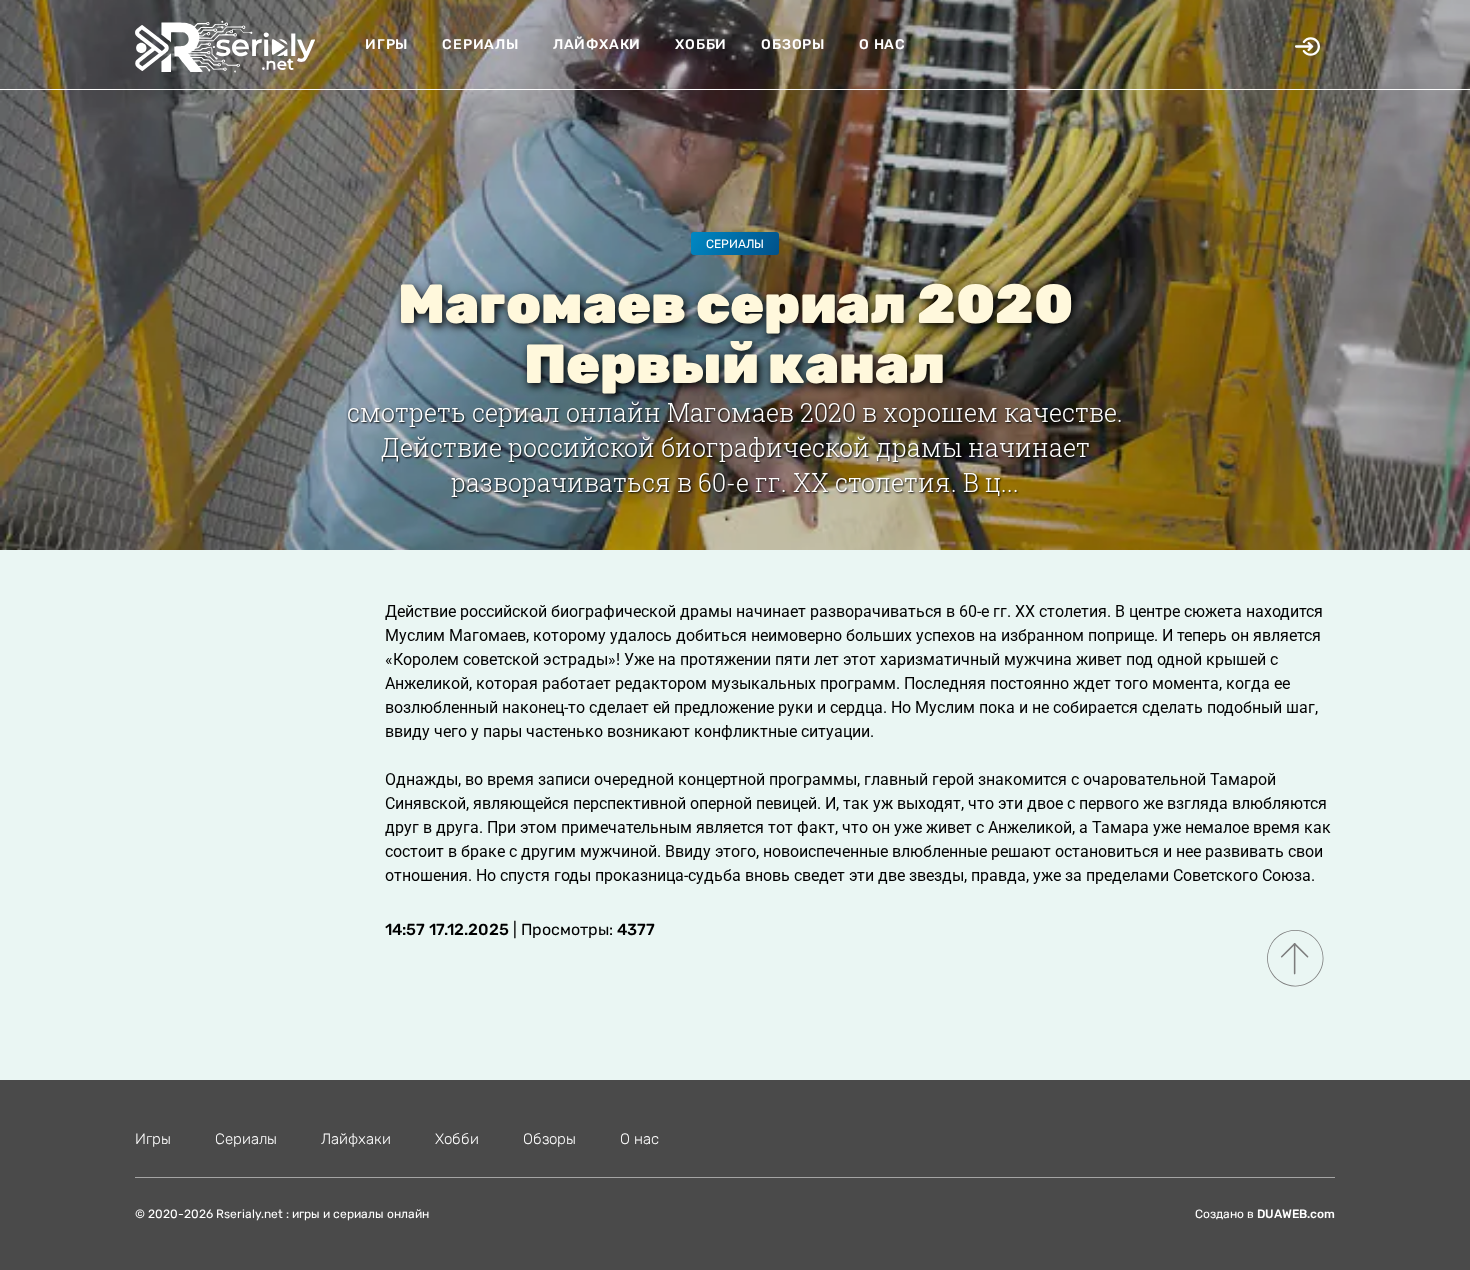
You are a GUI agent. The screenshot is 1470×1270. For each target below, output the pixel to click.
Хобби (701, 44)
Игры (386, 44)
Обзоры (793, 44)
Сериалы (480, 44)
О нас (882, 44)
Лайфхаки (597, 44)
